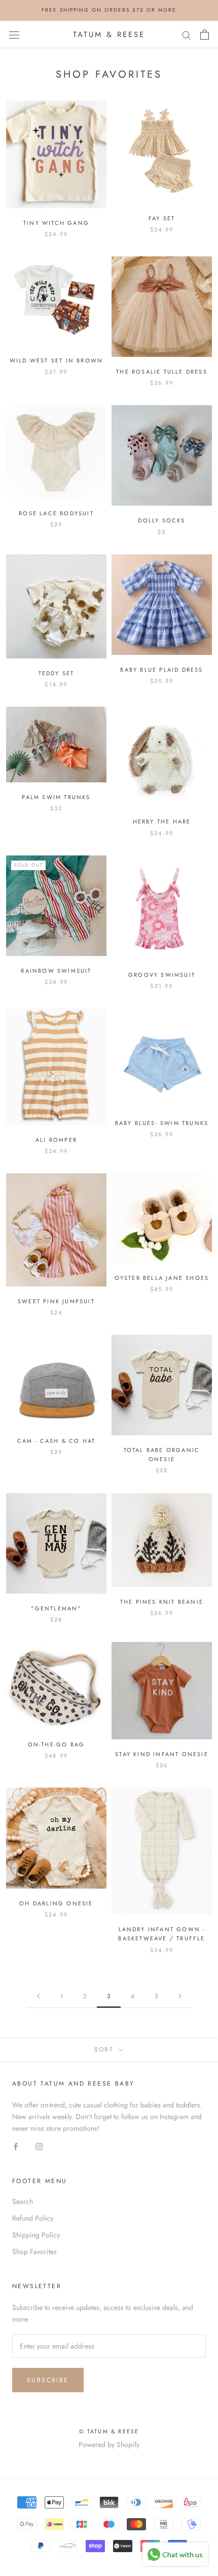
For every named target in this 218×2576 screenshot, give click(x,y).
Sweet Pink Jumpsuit (56, 1301)
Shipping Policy (36, 2235)
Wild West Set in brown (56, 360)
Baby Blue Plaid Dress (161, 670)
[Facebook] (16, 2146)
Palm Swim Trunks (56, 797)
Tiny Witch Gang (56, 223)
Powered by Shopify (109, 2445)
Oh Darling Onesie (56, 1903)
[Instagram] (39, 2146)
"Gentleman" (56, 1608)
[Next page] (180, 1996)
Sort (106, 2050)
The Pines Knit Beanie (162, 1602)
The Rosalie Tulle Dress (162, 372)
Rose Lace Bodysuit (56, 513)
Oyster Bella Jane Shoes (162, 1278)
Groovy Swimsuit (162, 975)
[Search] (187, 34)
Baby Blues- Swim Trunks (162, 1123)
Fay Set (162, 218)
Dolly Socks (161, 520)
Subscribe (48, 2380)
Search (23, 2201)
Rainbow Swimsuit (56, 971)
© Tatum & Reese (109, 2431)
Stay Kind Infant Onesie (162, 1754)
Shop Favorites (34, 2252)
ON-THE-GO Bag (57, 1744)
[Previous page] (39, 1996)
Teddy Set (57, 673)
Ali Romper (56, 1140)
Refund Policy (33, 2218)
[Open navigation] (14, 35)
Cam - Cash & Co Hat (57, 1441)
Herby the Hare (162, 821)
